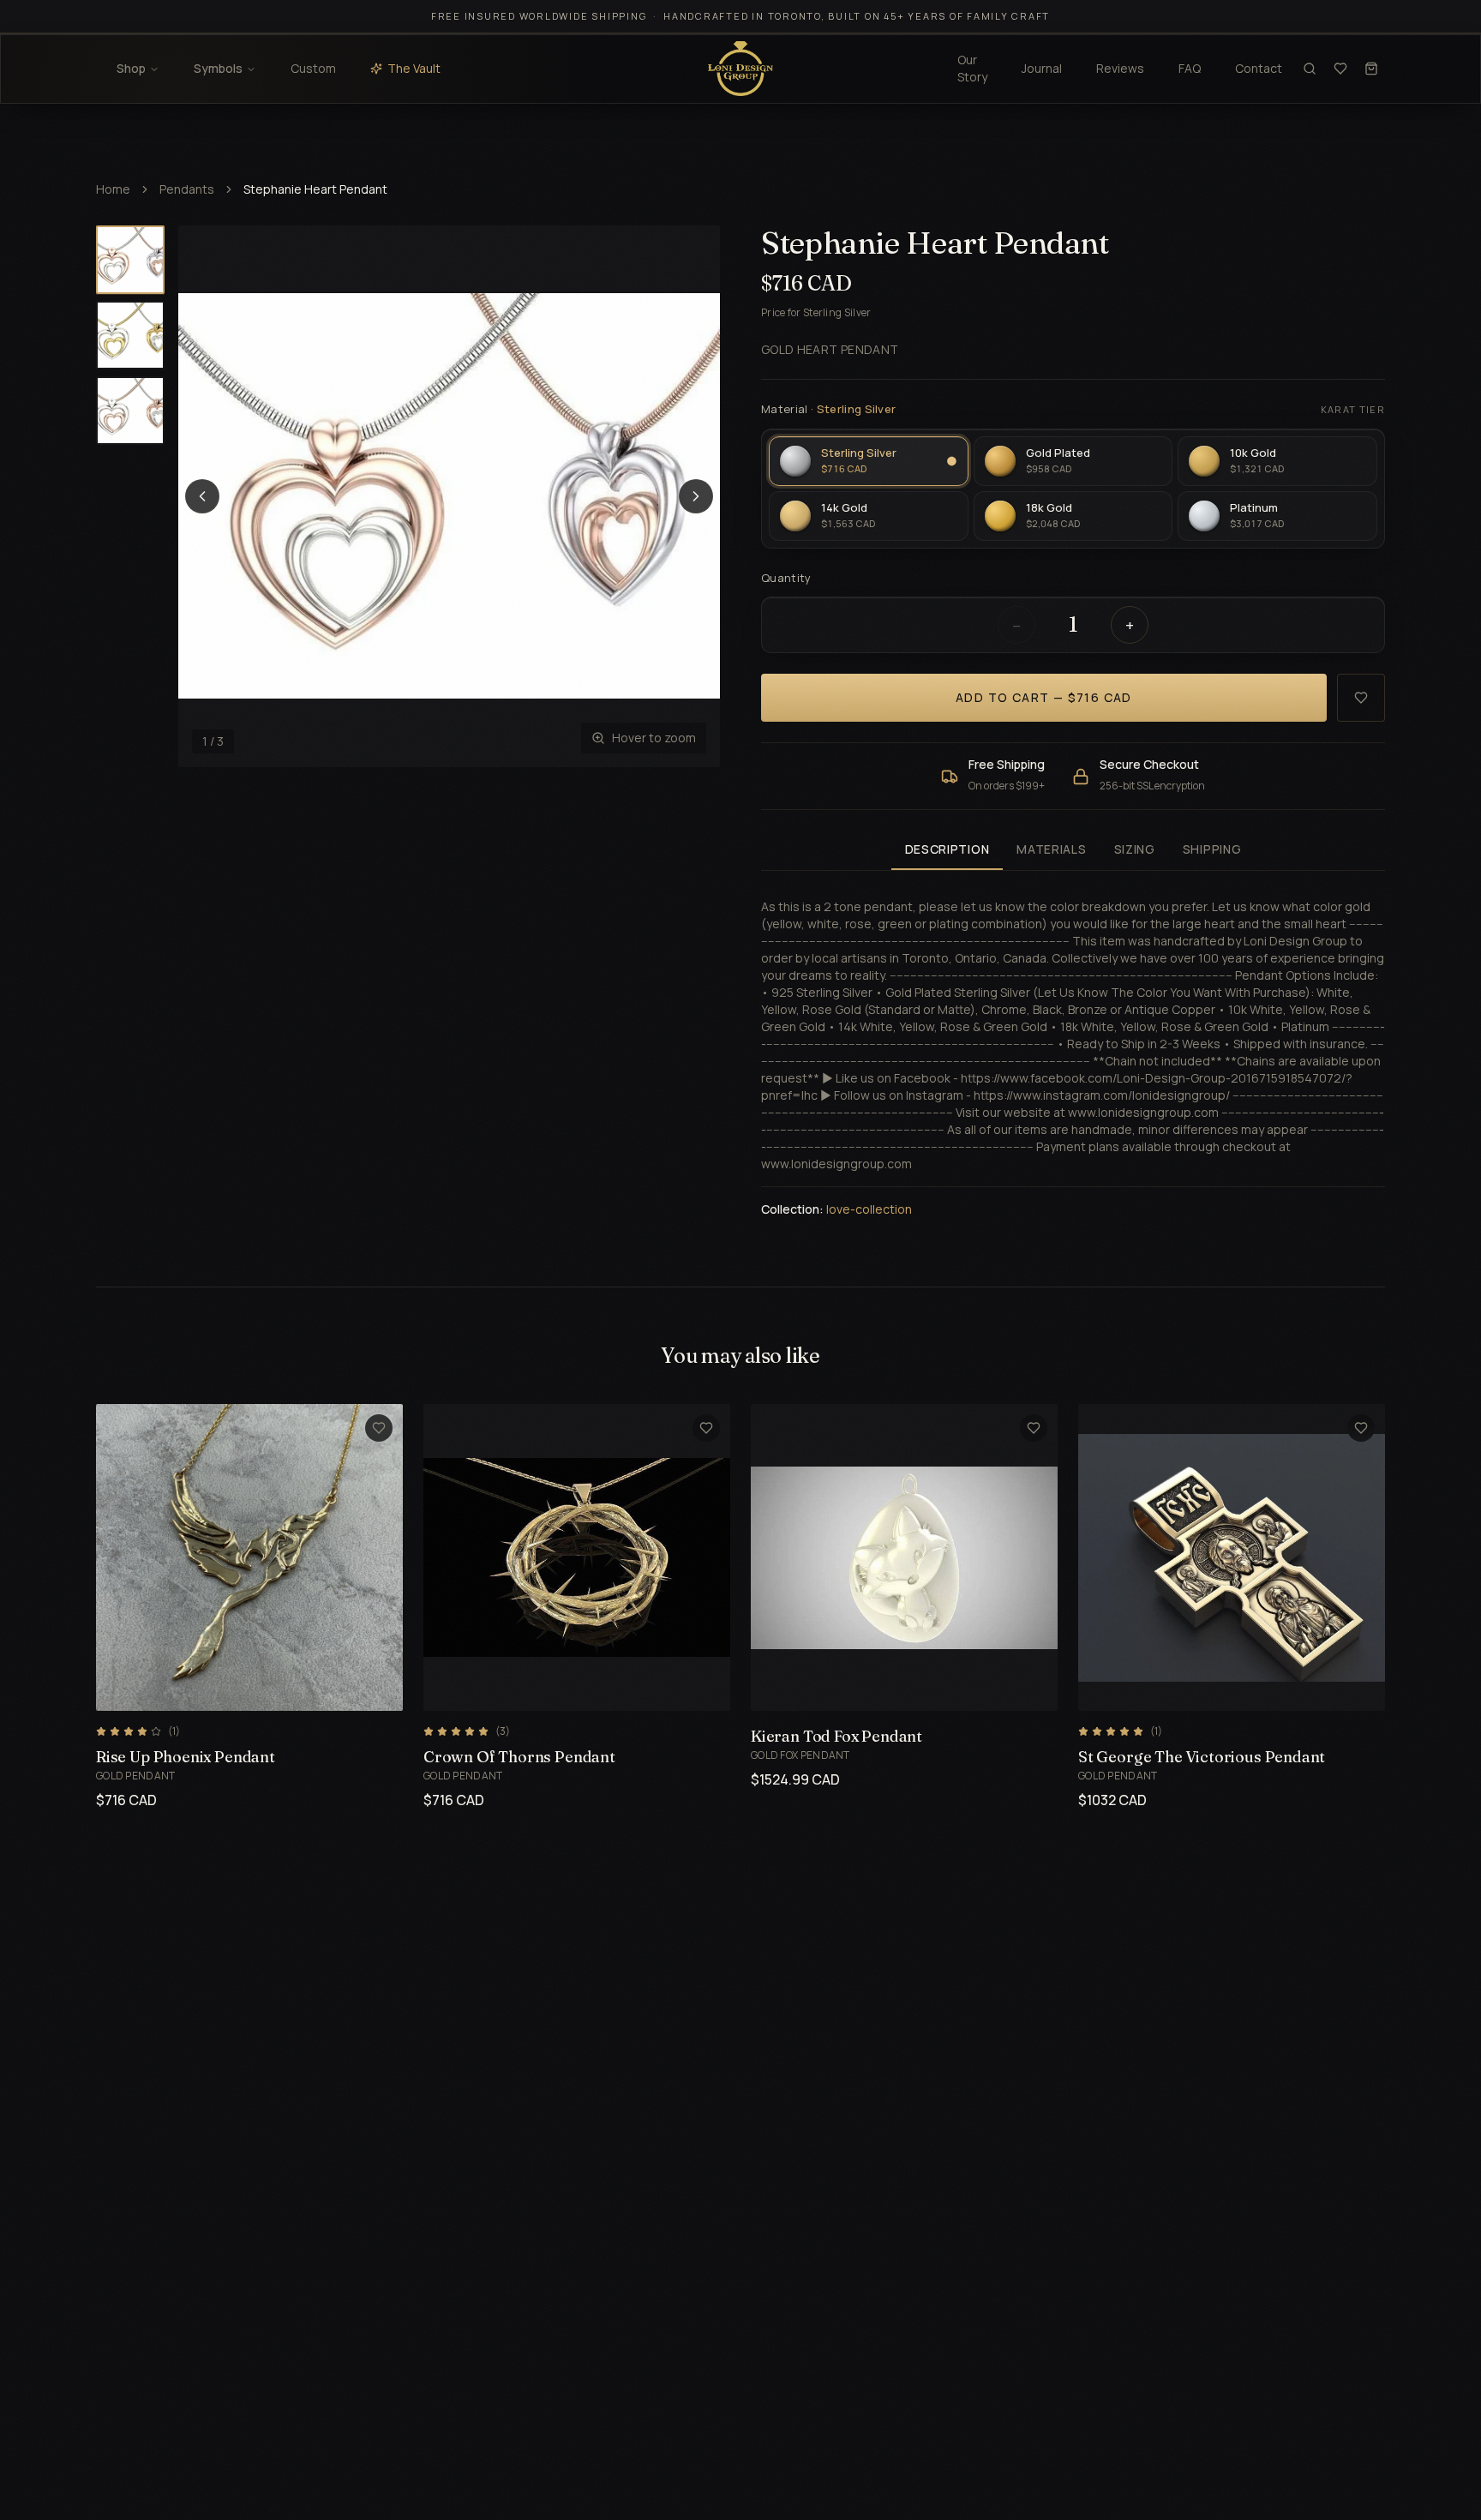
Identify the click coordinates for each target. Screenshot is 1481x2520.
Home (113, 189)
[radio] (869, 461)
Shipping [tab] (1212, 849)
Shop (131, 68)
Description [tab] (947, 849)
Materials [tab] (1051, 849)
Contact (1259, 68)
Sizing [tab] (1135, 849)
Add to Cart (229, 1688)
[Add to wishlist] (1361, 698)
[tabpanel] (1073, 1048)
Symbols (218, 68)
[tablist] (1073, 851)
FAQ (1190, 68)
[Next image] (696, 496)
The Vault (414, 68)
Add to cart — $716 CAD (1044, 697)
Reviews (1120, 68)
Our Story (972, 68)
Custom (313, 68)
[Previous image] (202, 496)
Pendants (187, 189)
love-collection (869, 1209)
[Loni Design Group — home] (740, 69)
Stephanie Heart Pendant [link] (315, 189)
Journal (1042, 68)
